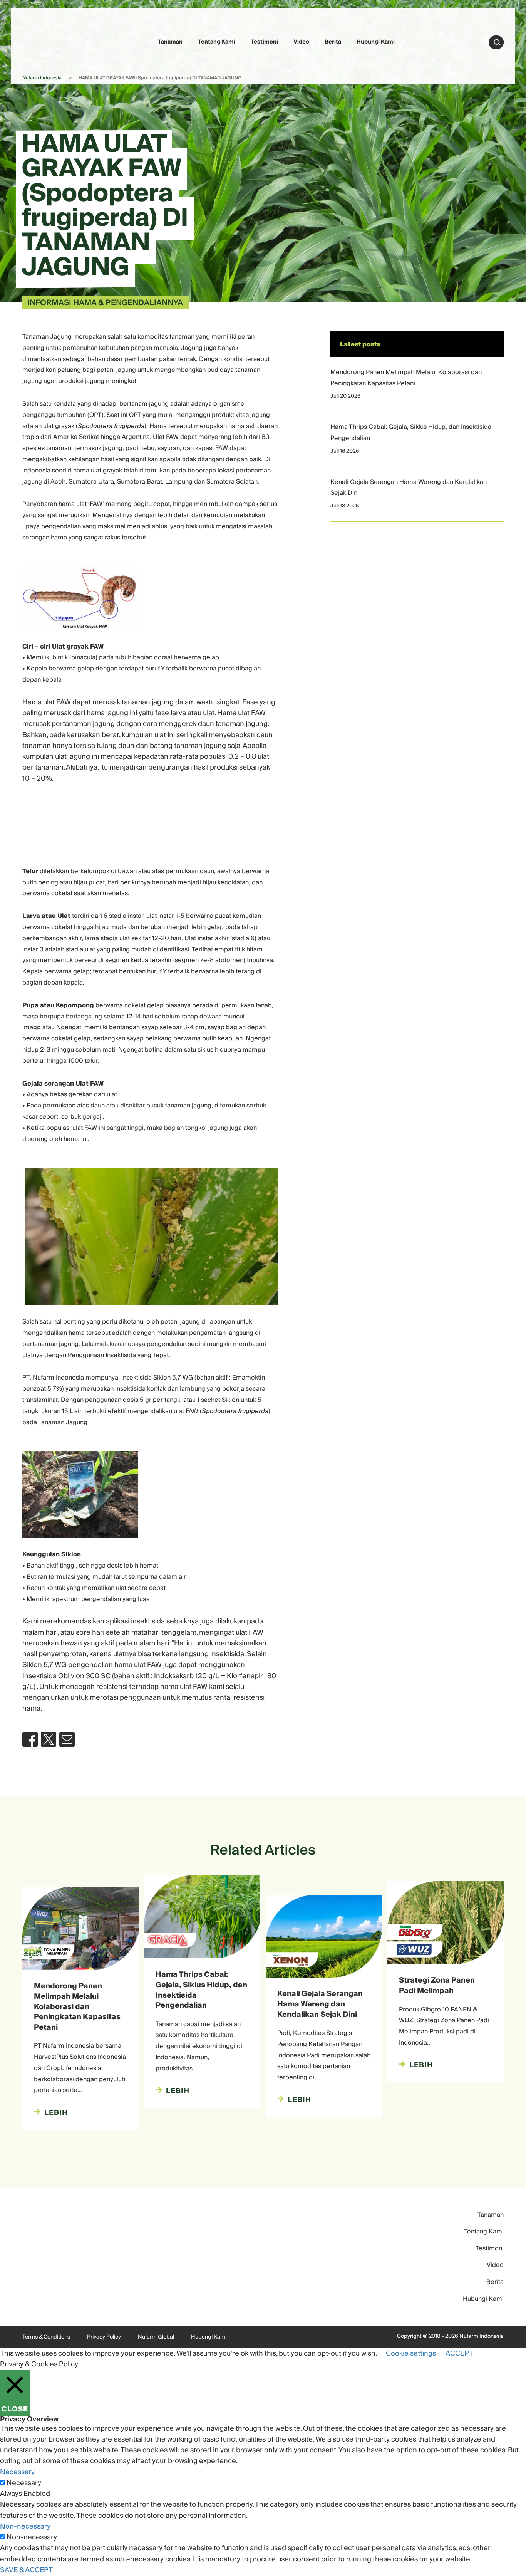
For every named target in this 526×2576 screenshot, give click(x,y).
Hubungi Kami (376, 42)
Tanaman (170, 42)
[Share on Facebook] (30, 1739)
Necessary (24, 2483)
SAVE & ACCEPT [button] (26, 2570)
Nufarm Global (156, 2337)
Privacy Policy (104, 2337)
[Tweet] (49, 1739)
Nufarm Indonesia (42, 78)
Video (301, 42)
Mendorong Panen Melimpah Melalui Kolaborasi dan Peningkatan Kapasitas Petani (406, 378)
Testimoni (264, 42)
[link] (40, 41)
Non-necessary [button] (25, 2526)
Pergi (497, 42)
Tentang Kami (217, 42)
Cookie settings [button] (411, 2353)
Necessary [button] (17, 2472)
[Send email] (67, 1739)
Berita (333, 42)
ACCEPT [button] (459, 2353)
